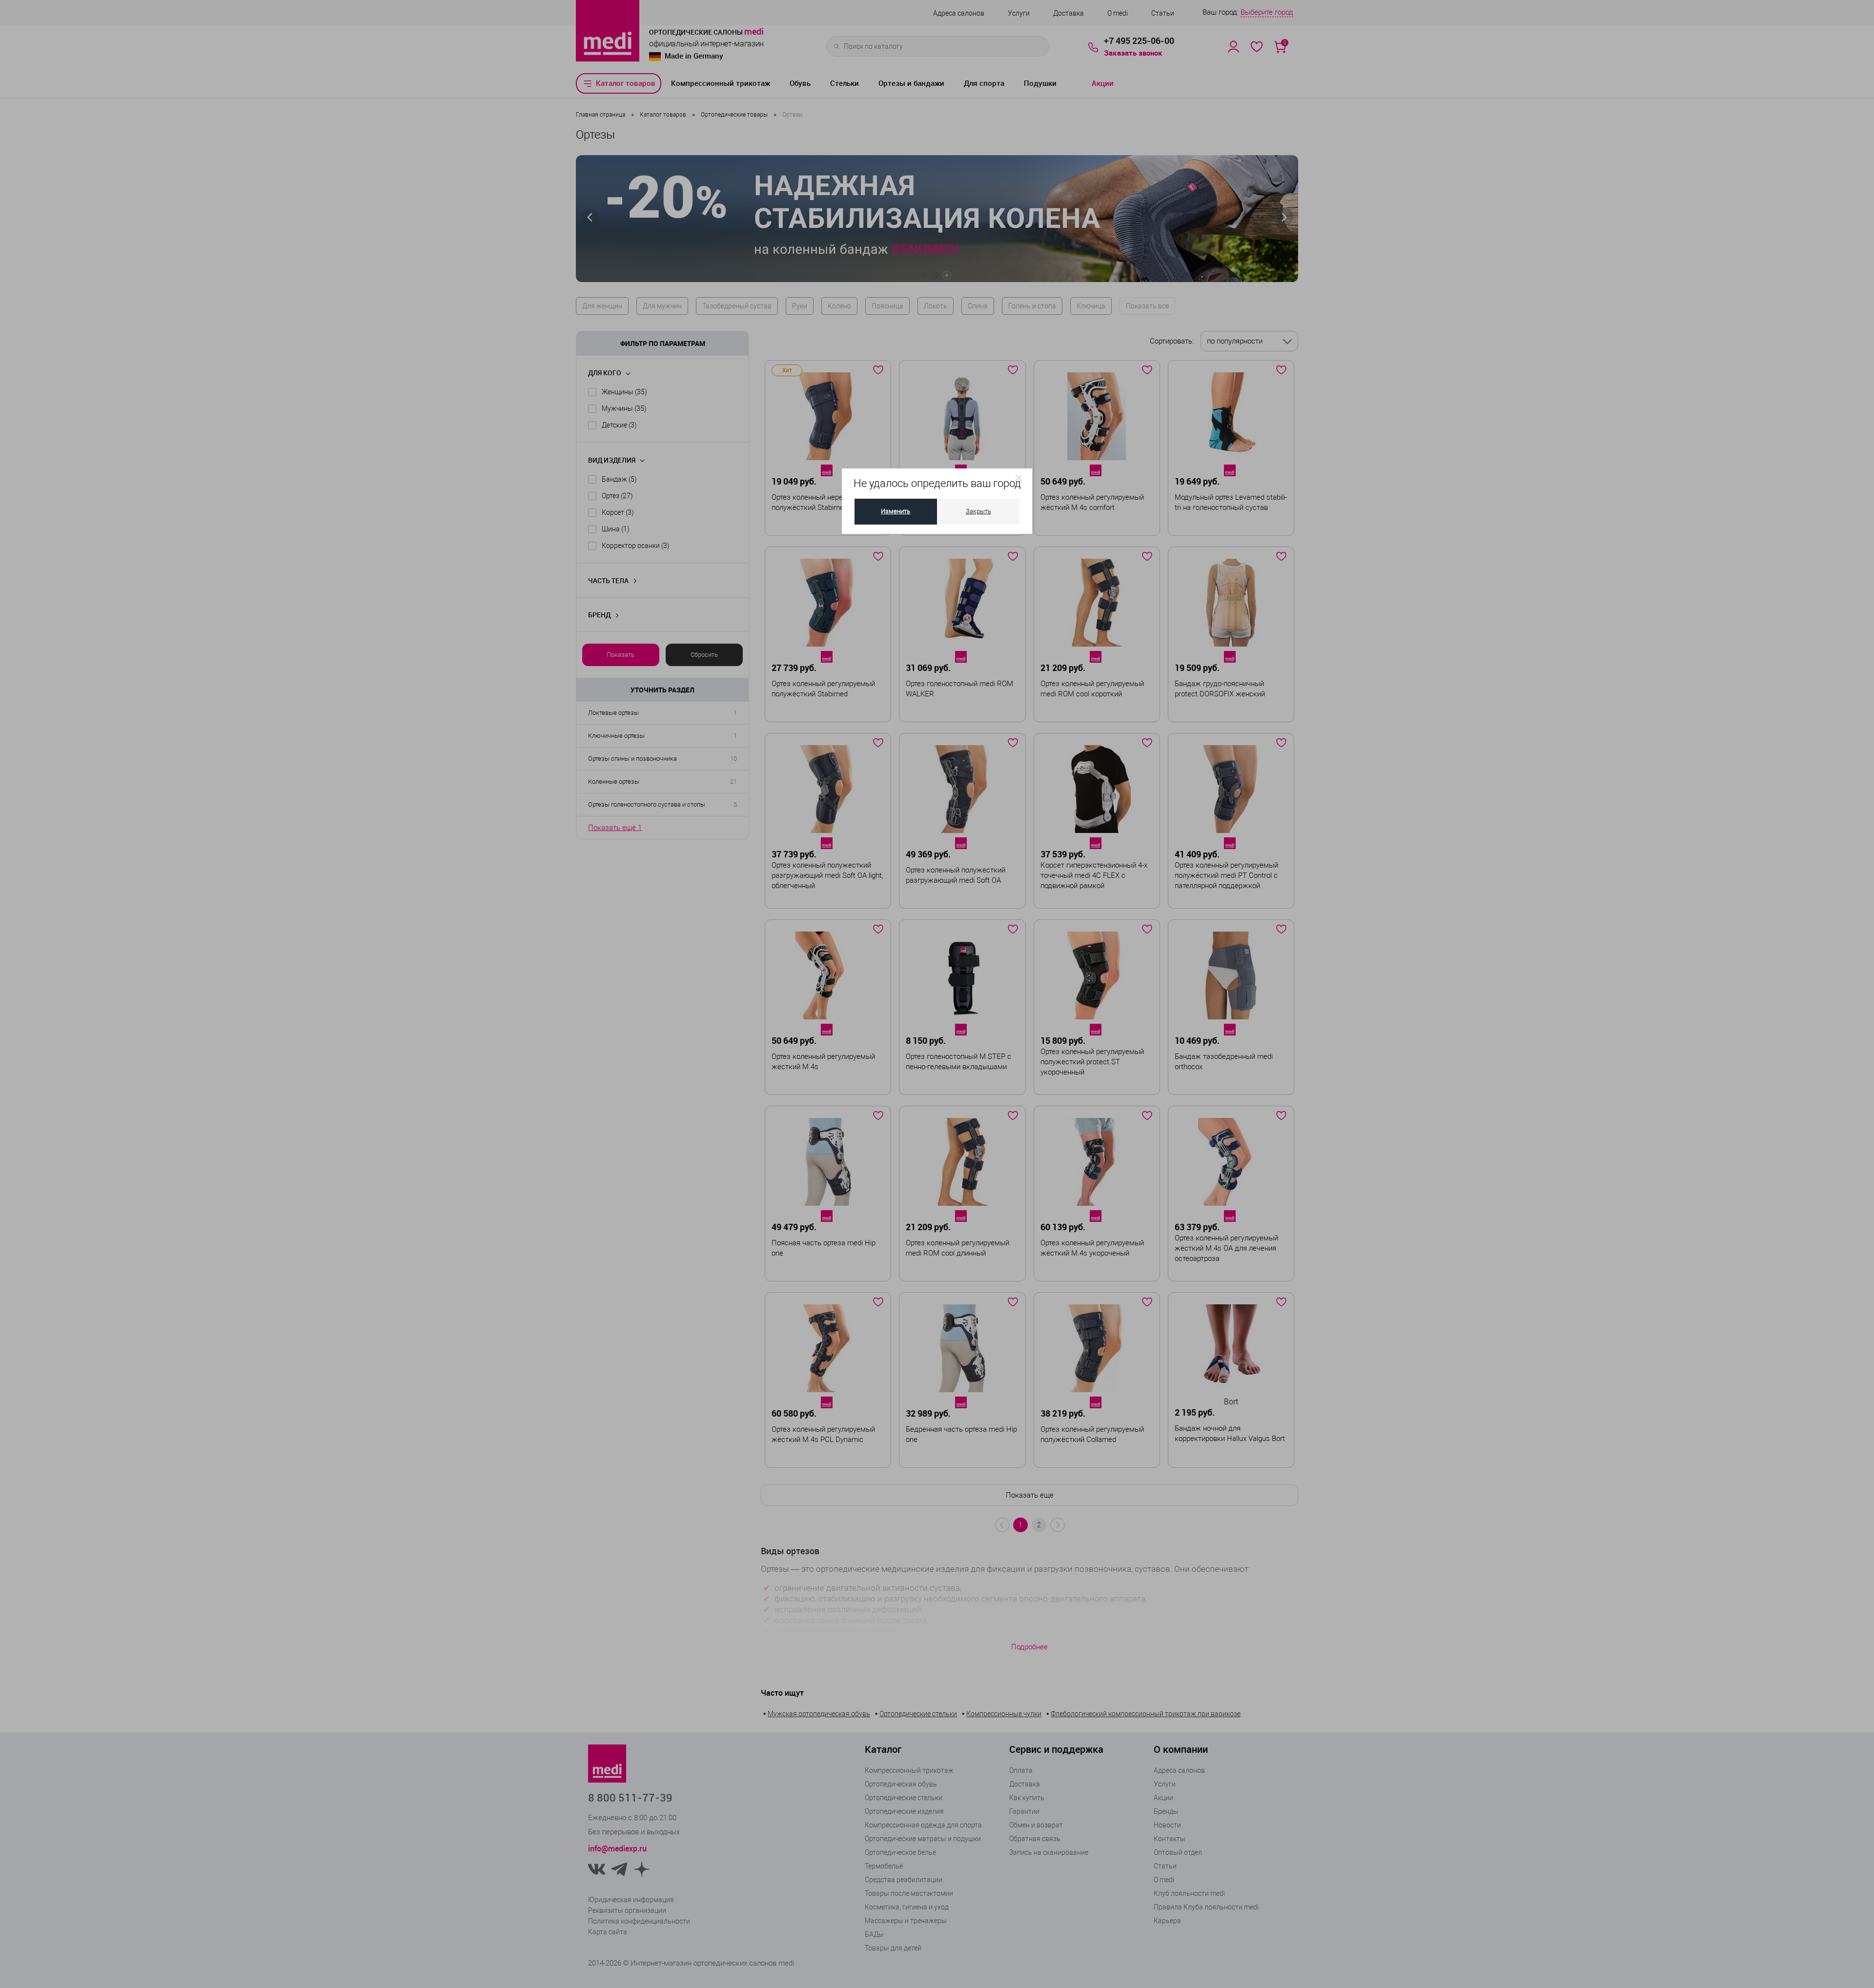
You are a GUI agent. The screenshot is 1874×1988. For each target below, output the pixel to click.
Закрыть (978, 511)
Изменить (896, 511)
